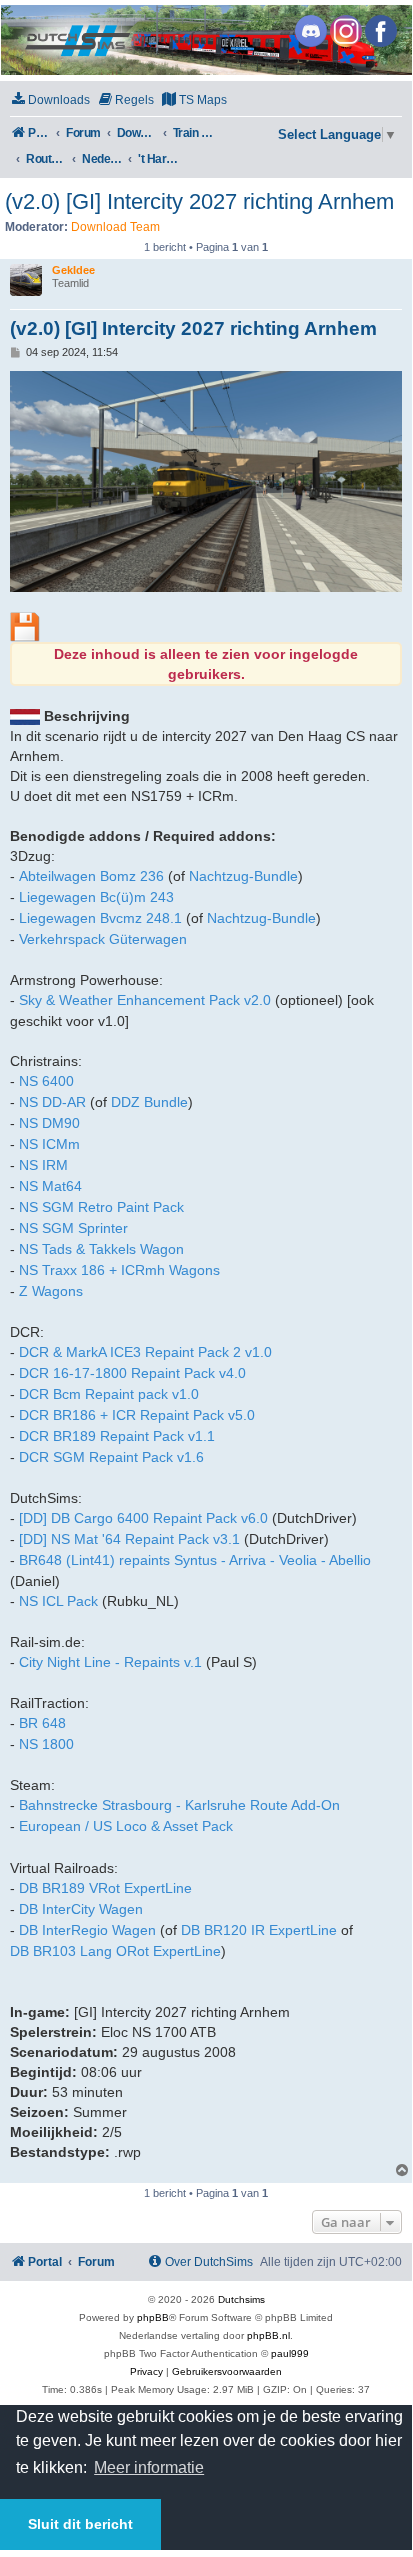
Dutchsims (241, 2299)
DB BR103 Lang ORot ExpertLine (115, 1951)
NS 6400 (46, 1081)
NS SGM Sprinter (73, 1228)
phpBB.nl (268, 2335)
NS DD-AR (52, 1102)
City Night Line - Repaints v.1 (110, 1662)
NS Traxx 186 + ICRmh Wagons (119, 1270)
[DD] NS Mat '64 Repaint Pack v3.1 (129, 1539)
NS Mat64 (50, 1186)
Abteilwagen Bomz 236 (91, 876)
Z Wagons (51, 1291)
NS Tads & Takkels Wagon (101, 1249)
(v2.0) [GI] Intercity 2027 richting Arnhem (199, 201)
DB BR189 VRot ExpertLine (105, 1888)
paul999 (290, 2353)
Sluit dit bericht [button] (80, 2524)
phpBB (153, 2317)
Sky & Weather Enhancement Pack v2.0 (145, 1000)
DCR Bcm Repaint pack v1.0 (109, 1394)
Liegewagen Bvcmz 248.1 (100, 918)
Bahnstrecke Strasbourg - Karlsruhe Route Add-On (179, 1805)
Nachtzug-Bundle (243, 876)
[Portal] (205, 40)
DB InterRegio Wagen (87, 1930)
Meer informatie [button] (149, 2467)
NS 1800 (46, 1744)
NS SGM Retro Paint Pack (101, 1207)
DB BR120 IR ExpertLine (259, 1930)
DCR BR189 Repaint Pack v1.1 (117, 1436)
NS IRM (43, 1165)
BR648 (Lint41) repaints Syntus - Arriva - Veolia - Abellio (195, 1560)
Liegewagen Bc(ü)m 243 (96, 897)
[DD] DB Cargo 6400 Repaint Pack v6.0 (143, 1518)
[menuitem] (50, 100)
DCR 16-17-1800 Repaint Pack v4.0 (132, 1373)
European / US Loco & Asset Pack (126, 1826)
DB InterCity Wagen (81, 1909)
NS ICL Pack (58, 1601)
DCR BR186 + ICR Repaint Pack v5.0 (137, 1415)
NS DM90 (49, 1123)
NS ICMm (49, 1144)
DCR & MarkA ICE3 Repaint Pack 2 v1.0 (145, 1352)
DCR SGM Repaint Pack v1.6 (111, 1457)
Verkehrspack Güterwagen (103, 939)
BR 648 (42, 1723)
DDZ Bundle (149, 1102)
